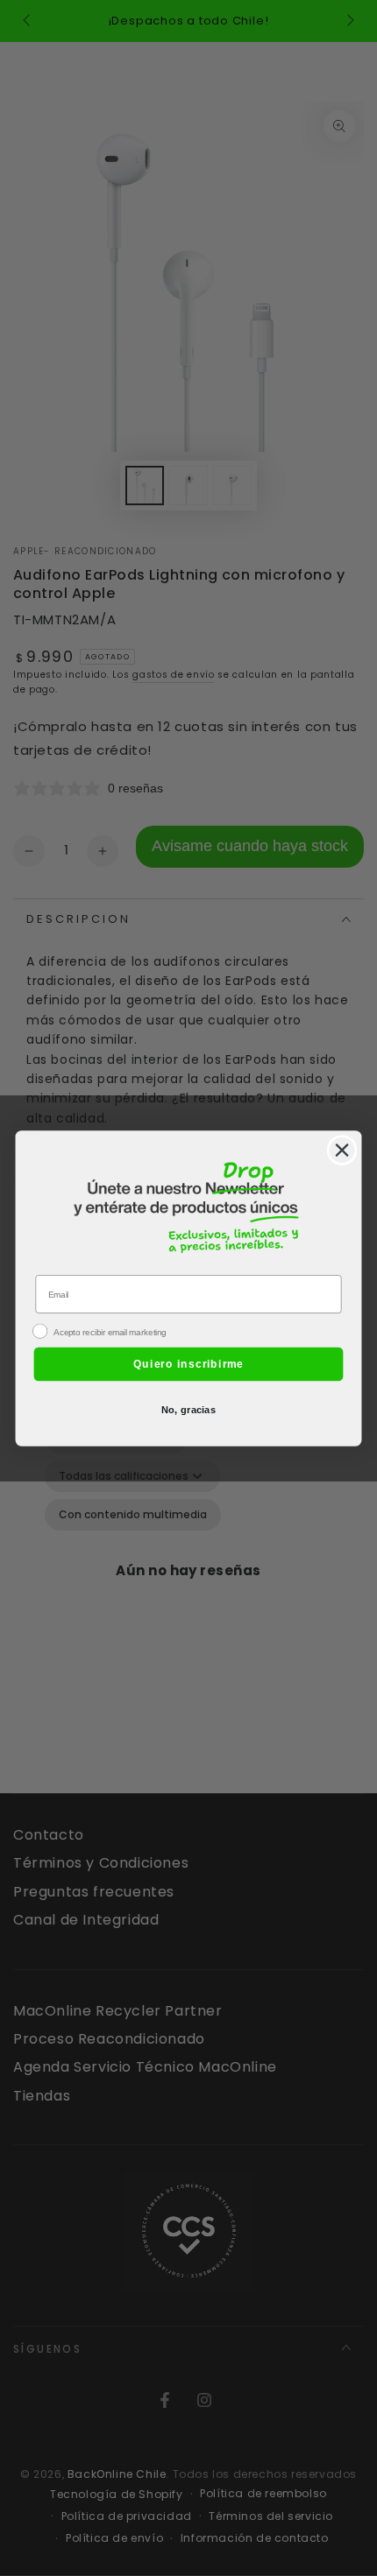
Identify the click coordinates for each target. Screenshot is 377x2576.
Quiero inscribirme (188, 1363)
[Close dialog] (342, 1150)
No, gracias (188, 1409)
